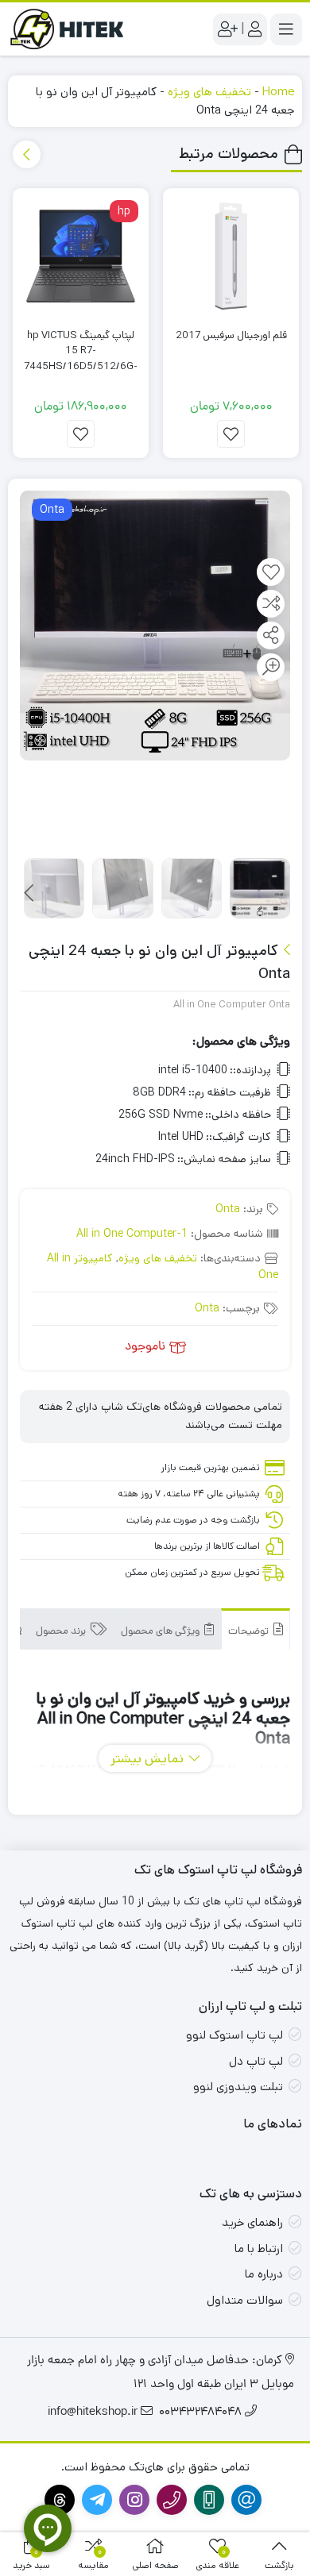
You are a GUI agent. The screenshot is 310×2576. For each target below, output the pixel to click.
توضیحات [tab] (250, 1632)
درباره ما (264, 2274)
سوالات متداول (245, 2300)
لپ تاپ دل (256, 2061)
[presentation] (27, 154)
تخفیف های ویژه (209, 92)
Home (278, 92)
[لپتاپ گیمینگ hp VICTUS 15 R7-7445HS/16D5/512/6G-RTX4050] (81, 256)
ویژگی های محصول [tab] (161, 1632)
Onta (228, 1209)
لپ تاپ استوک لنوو (234, 2035)
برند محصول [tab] (62, 1632)
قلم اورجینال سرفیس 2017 (231, 335)
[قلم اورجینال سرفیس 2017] (231, 256)
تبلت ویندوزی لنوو (238, 2087)
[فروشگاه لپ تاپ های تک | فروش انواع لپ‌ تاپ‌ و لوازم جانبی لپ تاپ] (72, 29)
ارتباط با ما (259, 2249)
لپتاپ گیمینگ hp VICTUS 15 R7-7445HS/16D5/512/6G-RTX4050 (81, 359)
